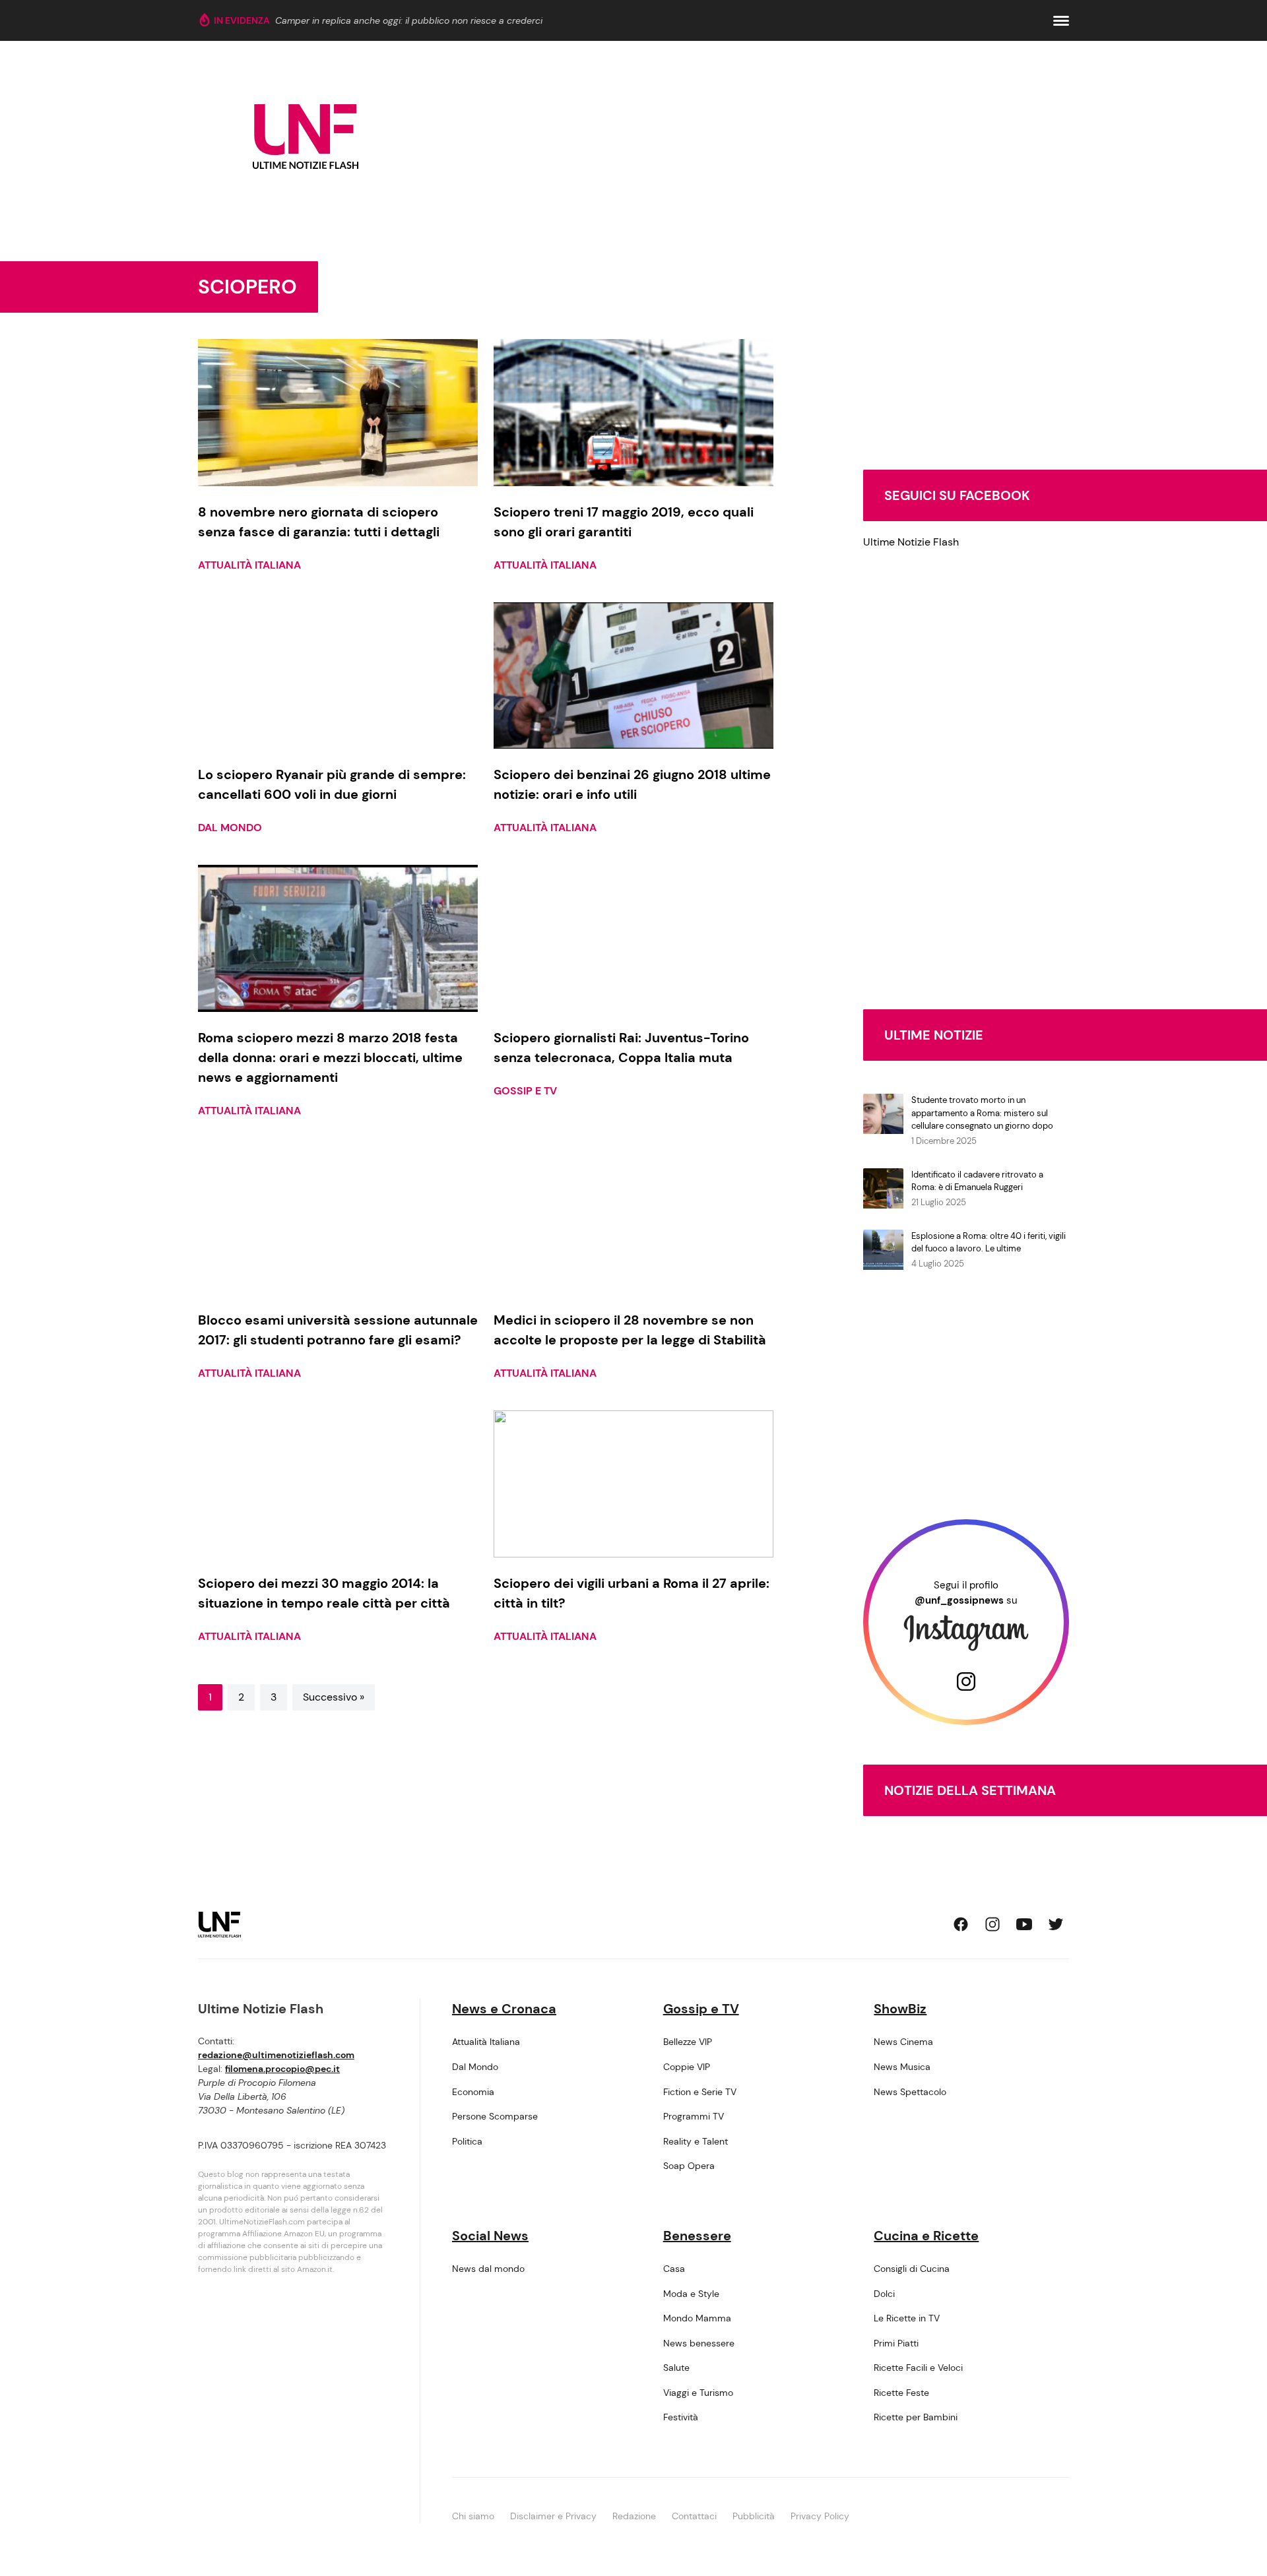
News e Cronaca (504, 2009)
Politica (467, 2141)
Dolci (884, 2294)
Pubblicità (754, 2516)
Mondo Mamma (697, 2318)
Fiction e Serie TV (700, 2092)
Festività (681, 2417)
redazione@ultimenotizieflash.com (276, 2055)
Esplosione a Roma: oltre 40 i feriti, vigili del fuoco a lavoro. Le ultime (989, 1242)
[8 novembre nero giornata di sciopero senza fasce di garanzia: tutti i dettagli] (338, 413)
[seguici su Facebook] (961, 1924)
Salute (676, 2368)
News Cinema (903, 2042)
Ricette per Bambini (916, 2417)
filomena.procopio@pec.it (282, 2069)
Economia (473, 2092)
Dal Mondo (230, 828)
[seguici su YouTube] (1024, 1924)
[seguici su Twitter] (1056, 1924)
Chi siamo (473, 2516)
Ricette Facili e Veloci (918, 2368)
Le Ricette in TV (907, 2318)
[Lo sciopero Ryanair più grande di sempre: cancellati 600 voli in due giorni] (338, 676)
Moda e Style (691, 2294)
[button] (1061, 21)
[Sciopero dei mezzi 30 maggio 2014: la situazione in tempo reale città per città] (338, 1484)
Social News (490, 2236)
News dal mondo (488, 2269)
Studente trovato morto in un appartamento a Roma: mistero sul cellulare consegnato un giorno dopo (982, 1113)
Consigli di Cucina (912, 2269)
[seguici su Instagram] (992, 1924)
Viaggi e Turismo (698, 2393)
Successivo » (334, 1697)
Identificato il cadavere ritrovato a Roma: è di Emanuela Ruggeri (977, 1181)
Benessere (697, 2236)
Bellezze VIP (688, 2042)
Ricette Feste (901, 2393)
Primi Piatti (896, 2343)
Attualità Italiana (249, 565)
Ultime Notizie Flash (911, 542)
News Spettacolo (910, 2092)
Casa (674, 2269)
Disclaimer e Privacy (553, 2516)
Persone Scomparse (495, 2116)
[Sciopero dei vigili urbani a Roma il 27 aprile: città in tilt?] (633, 1484)
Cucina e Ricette (926, 2236)
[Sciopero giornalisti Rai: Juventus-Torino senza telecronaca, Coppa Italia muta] (633, 938)
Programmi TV (694, 2116)
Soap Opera (689, 2166)
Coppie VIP (687, 2067)
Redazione (634, 2516)
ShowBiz (900, 2009)
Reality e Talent (696, 2141)
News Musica (902, 2067)
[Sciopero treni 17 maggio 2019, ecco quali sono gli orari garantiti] (633, 413)
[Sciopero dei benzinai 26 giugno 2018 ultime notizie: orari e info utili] (633, 676)
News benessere (699, 2343)
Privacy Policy (820, 2516)
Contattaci (694, 2516)
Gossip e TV (525, 1091)
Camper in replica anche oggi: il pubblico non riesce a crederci (409, 20)
